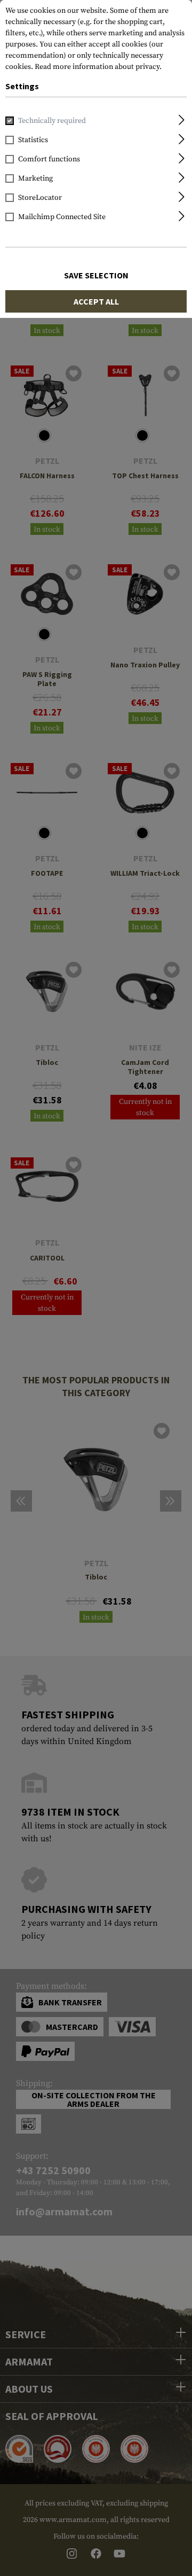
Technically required (52, 121)
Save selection (96, 275)
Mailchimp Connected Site (62, 217)
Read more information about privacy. (98, 67)
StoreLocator (40, 198)
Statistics (33, 140)
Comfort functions (49, 159)
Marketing (35, 178)
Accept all (96, 301)
